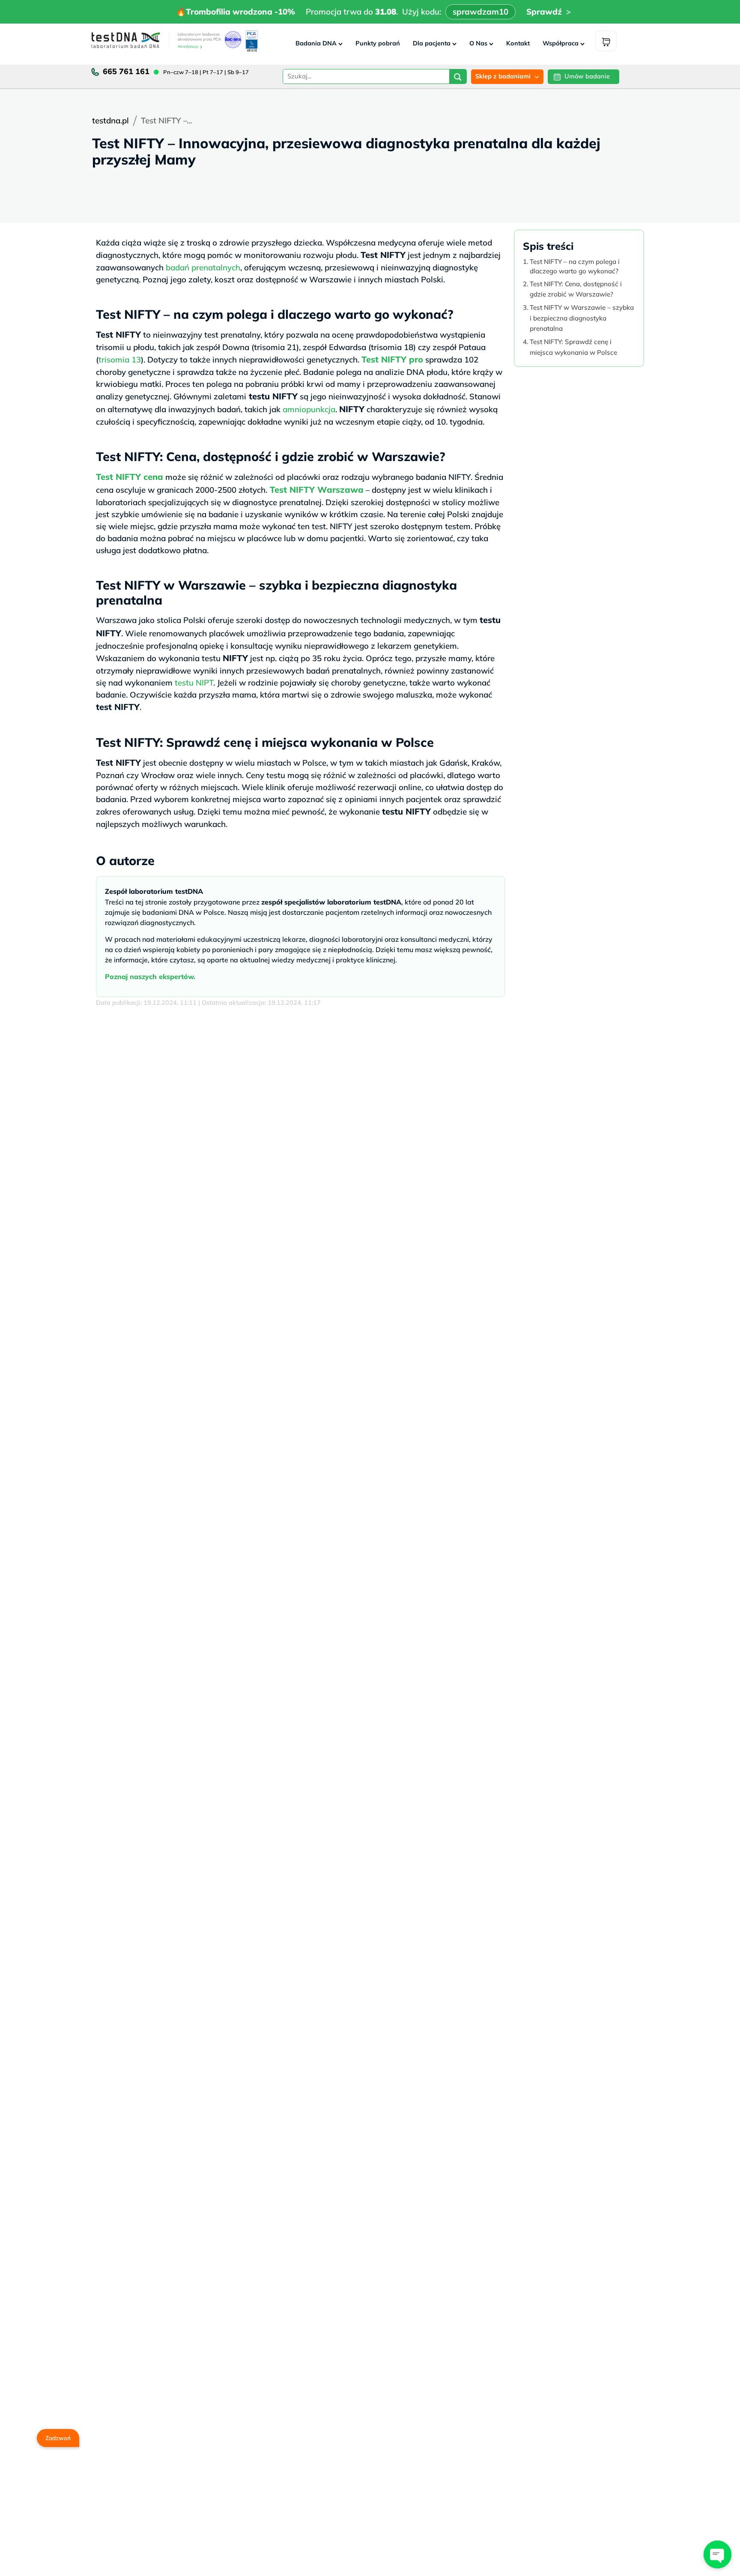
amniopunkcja (309, 409)
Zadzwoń (58, 2438)
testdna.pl (110, 120)
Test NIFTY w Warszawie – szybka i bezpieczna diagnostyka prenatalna (582, 318)
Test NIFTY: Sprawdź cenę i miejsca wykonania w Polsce (573, 347)
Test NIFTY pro (392, 359)
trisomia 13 (120, 359)
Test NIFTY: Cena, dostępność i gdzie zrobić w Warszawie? (576, 289)
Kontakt (518, 43)
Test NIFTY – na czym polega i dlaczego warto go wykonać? (575, 266)
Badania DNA (316, 43)
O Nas (478, 43)
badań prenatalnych (203, 267)
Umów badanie (587, 76)
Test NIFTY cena (130, 477)
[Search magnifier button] (458, 78)
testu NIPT (194, 683)
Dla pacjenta (432, 43)
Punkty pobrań (378, 43)
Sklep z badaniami (503, 76)
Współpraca (561, 43)
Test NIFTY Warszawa (317, 490)
